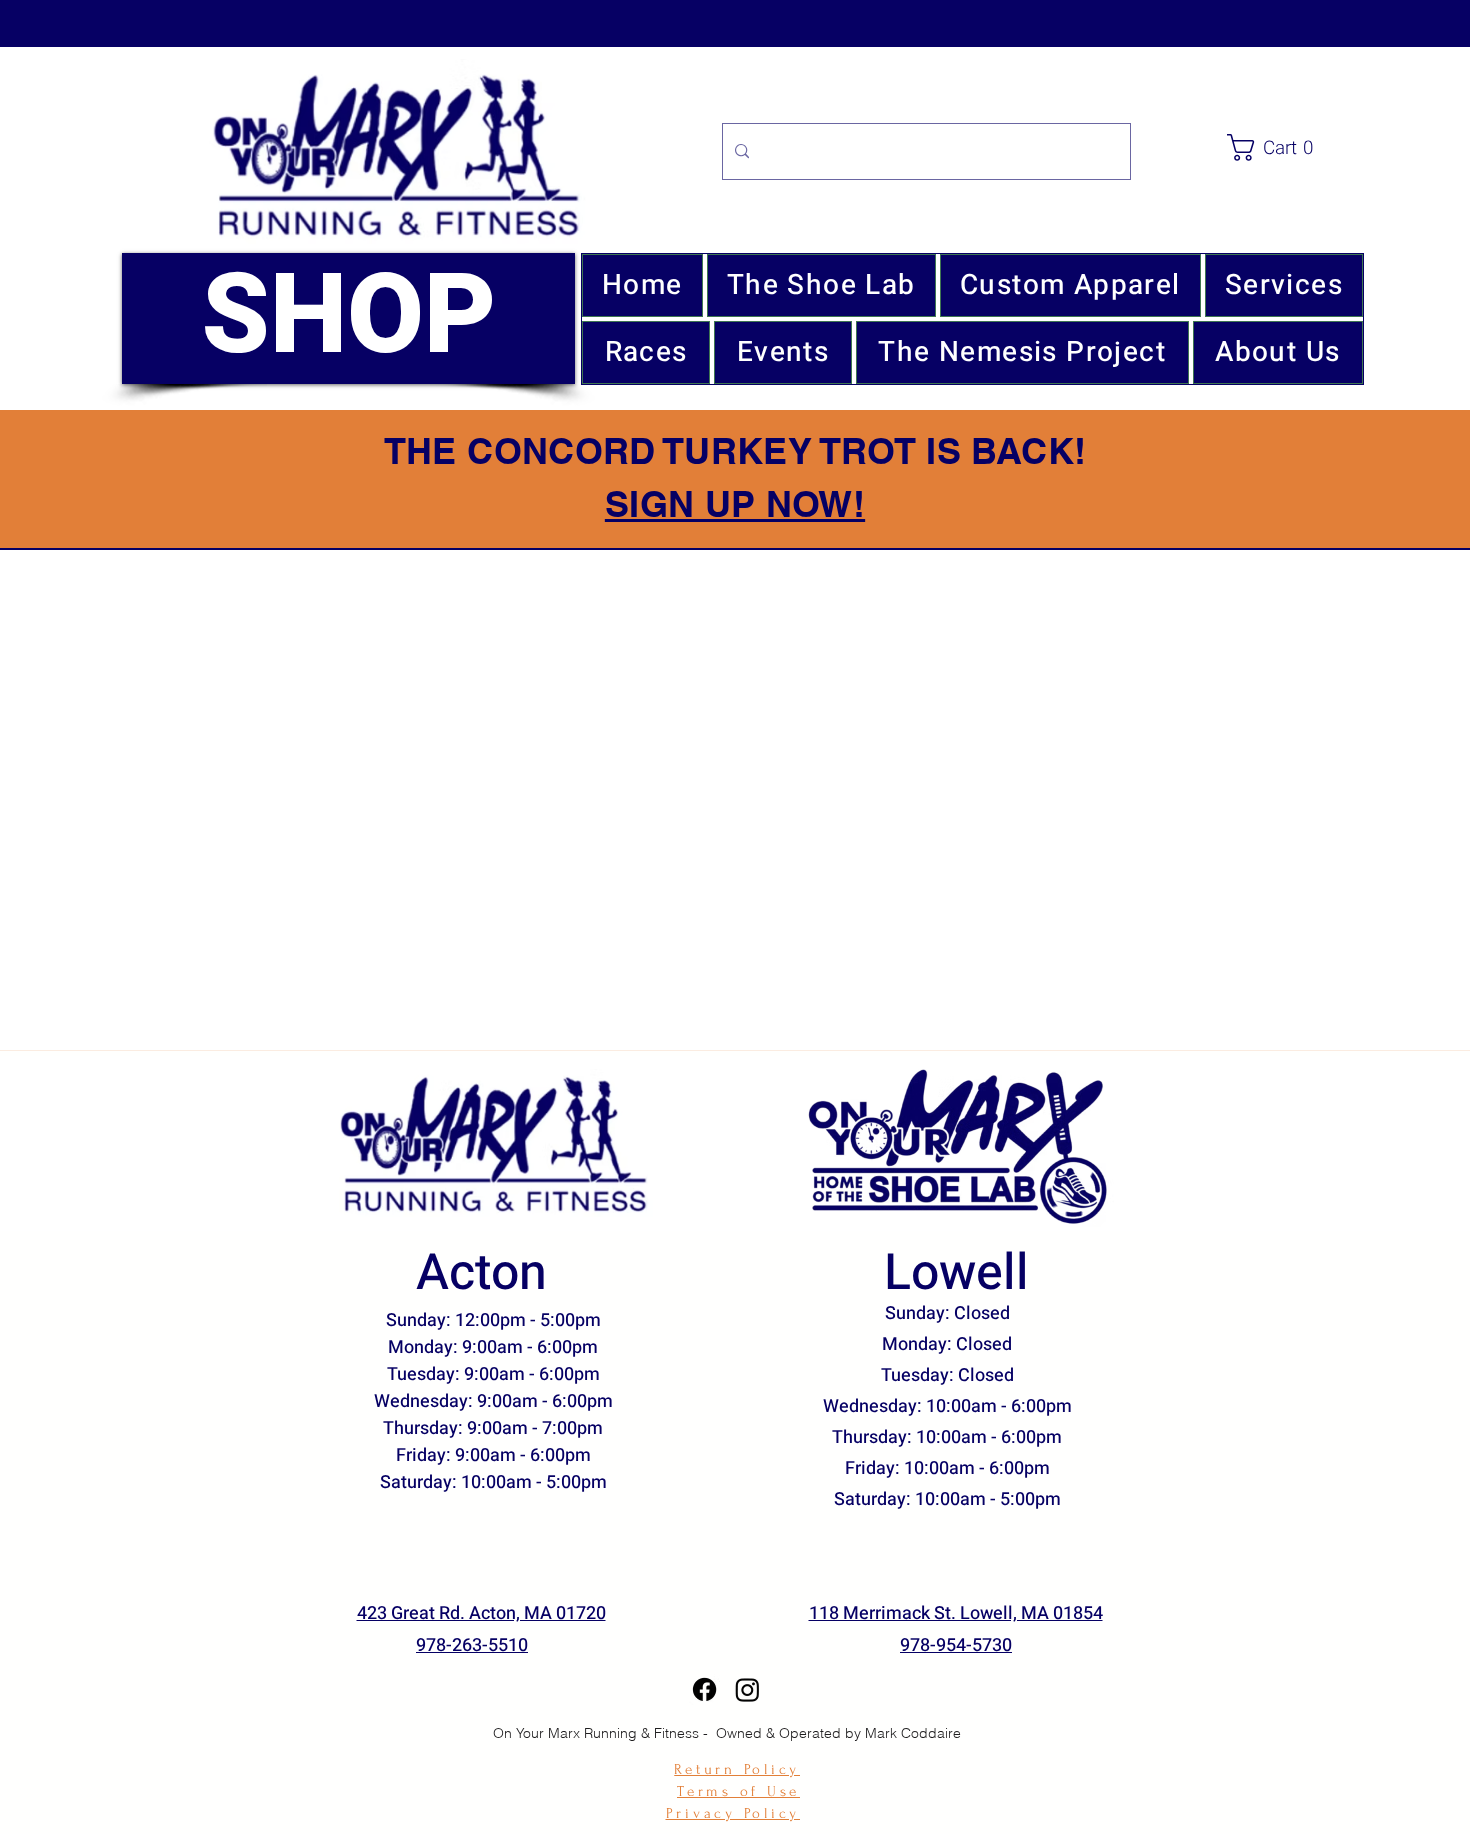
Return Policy (737, 1769)
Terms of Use (738, 1791)
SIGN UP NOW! (735, 503)
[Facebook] (704, 1689)
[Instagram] (747, 1689)
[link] (1299, 147)
